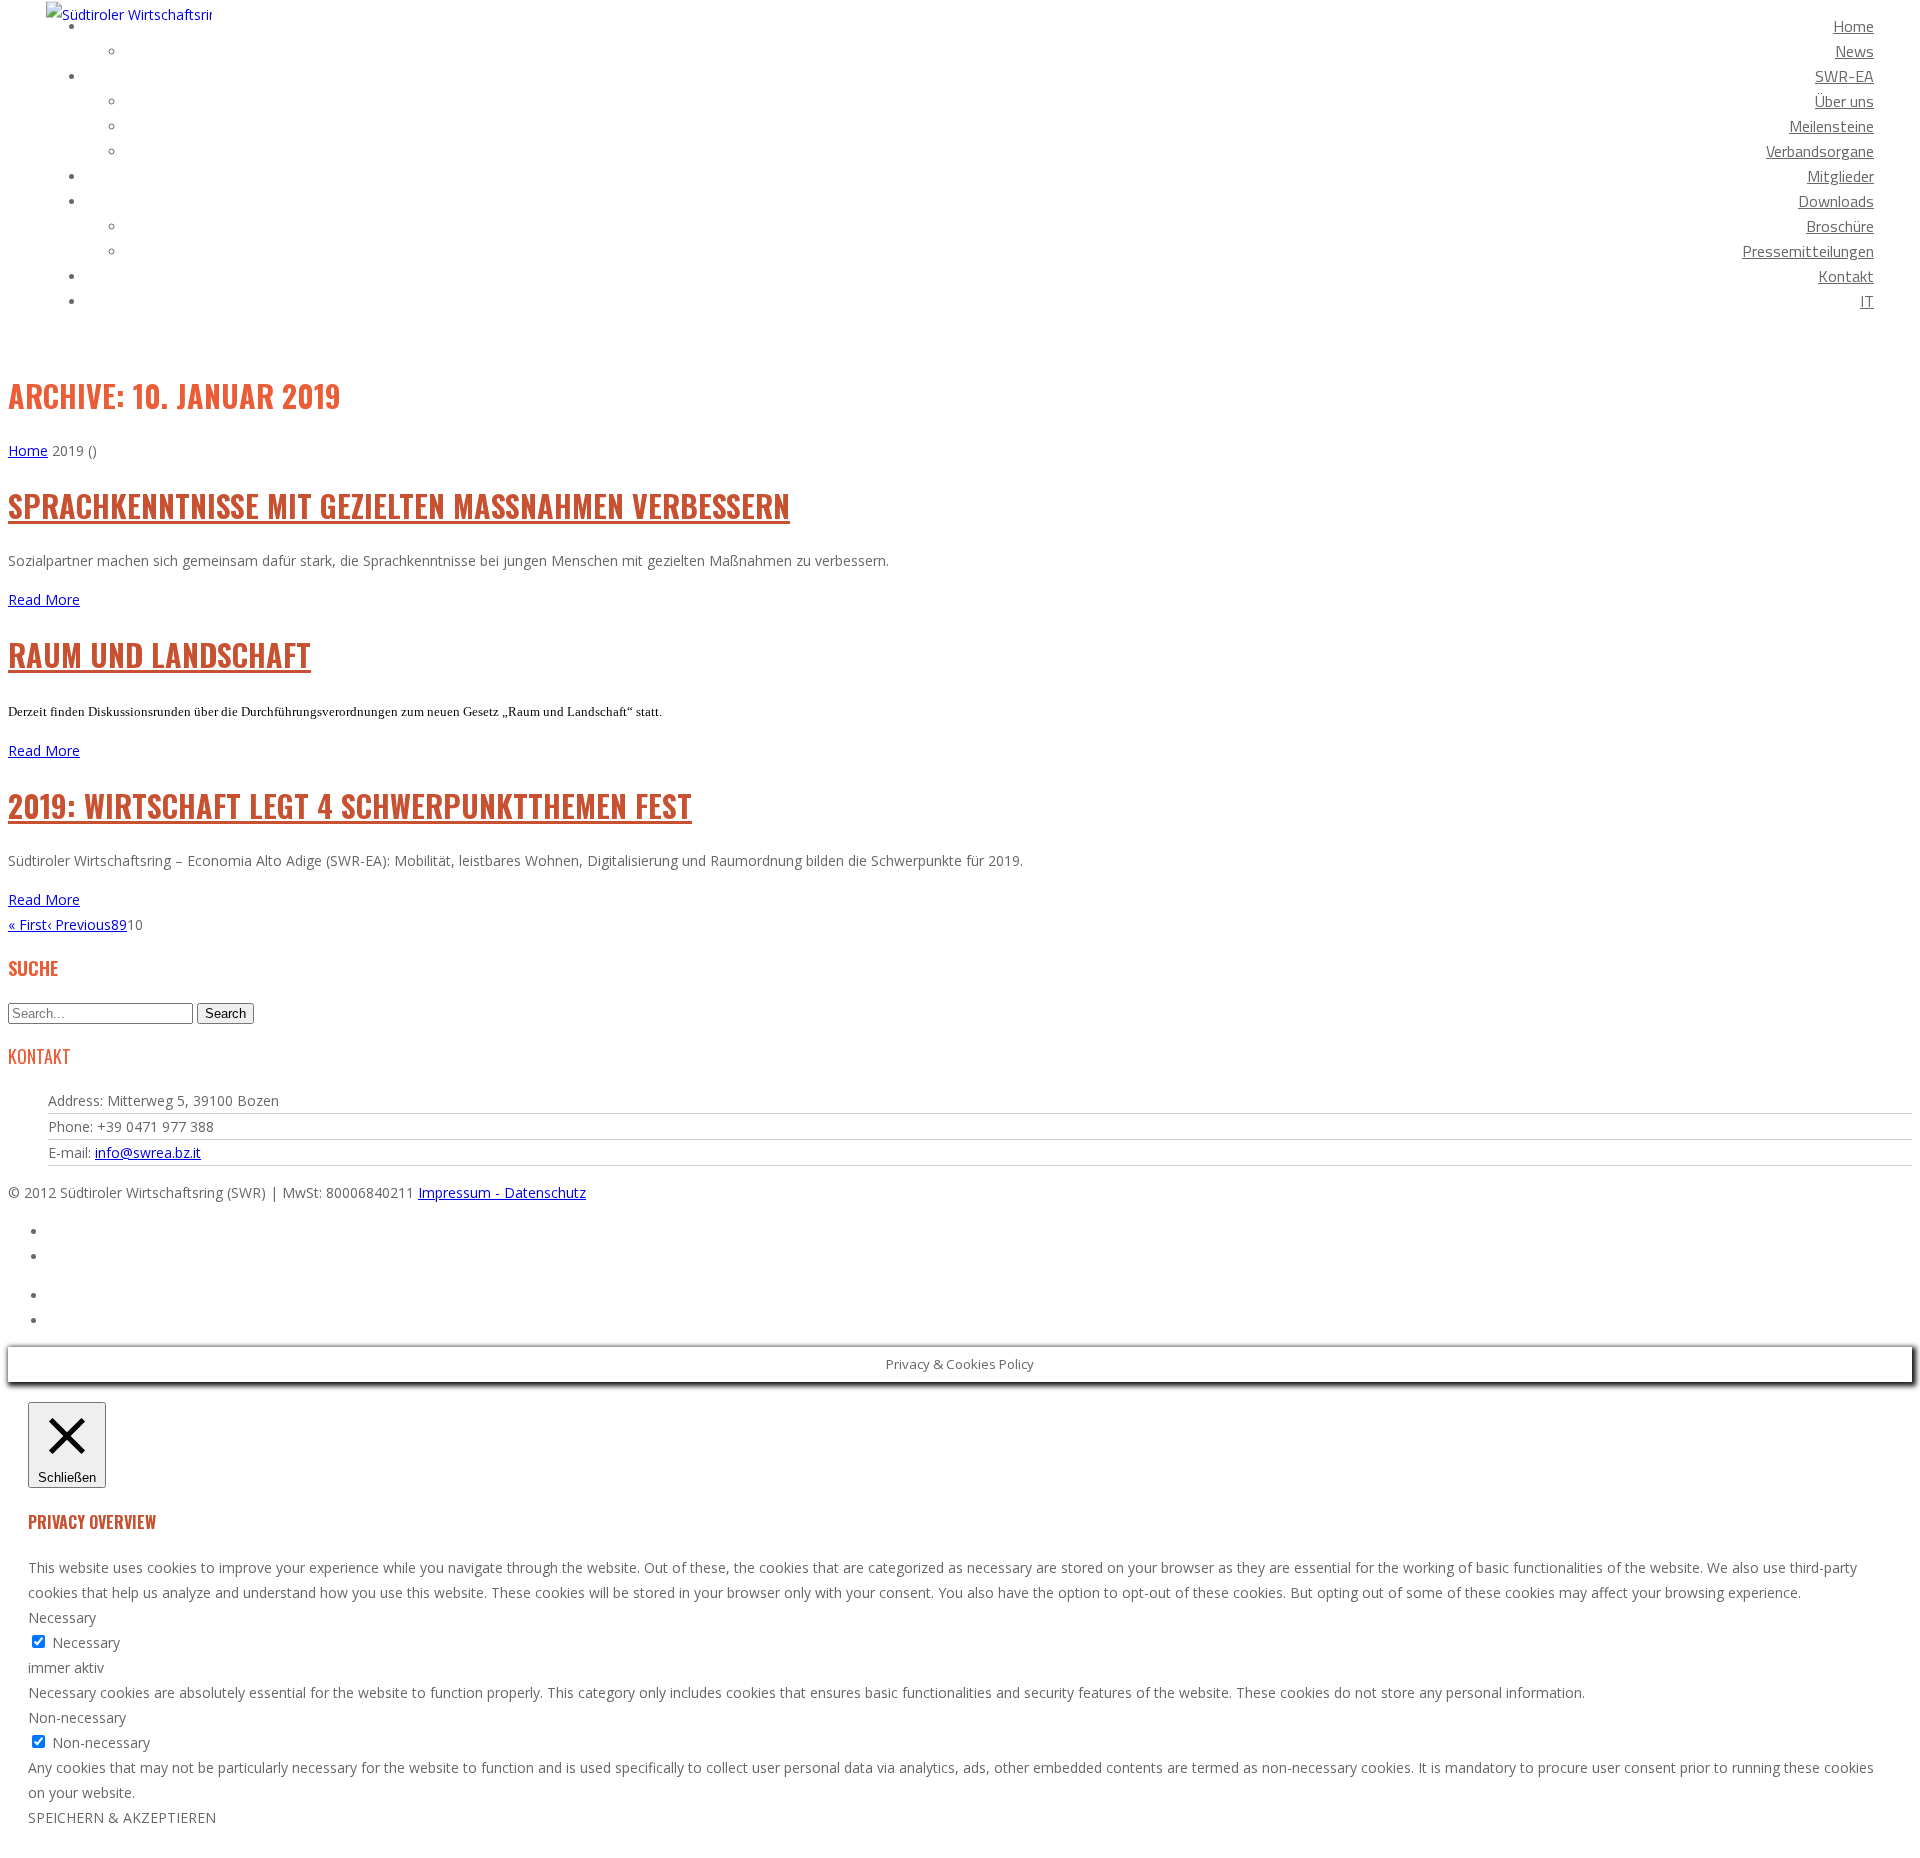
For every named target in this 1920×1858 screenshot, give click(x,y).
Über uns (1844, 101)
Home (1853, 26)
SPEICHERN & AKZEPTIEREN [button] (122, 1817)
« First (27, 924)
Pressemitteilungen (1808, 251)
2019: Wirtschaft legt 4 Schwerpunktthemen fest (350, 805)
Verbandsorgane (1820, 151)
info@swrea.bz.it (148, 1152)
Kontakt (1846, 276)
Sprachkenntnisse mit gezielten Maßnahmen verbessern (399, 505)
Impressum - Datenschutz (502, 1192)
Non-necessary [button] (77, 1717)
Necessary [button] (62, 1617)
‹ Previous (79, 924)
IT (1867, 301)
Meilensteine (1831, 126)
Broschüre (1840, 226)
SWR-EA (1844, 76)
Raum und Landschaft (159, 654)
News (1854, 51)
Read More (44, 599)
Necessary (86, 1642)
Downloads (1836, 201)
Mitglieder (1840, 176)
